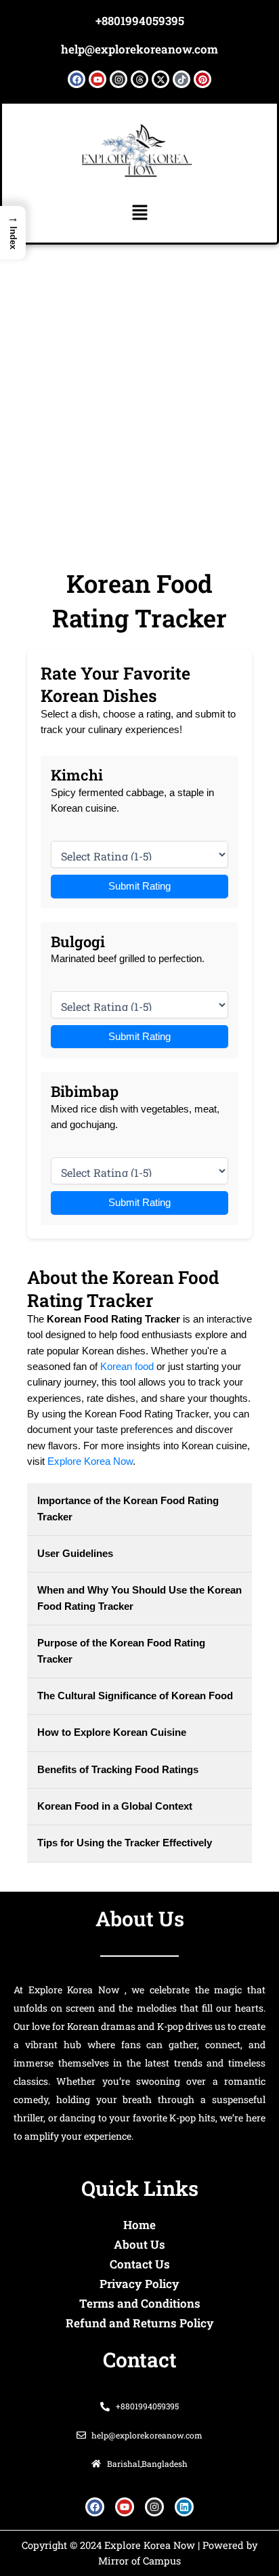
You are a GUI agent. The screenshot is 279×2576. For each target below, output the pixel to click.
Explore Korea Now (90, 1461)
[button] (139, 213)
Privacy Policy (139, 2284)
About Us (139, 2244)
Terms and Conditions (140, 2303)
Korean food (127, 1367)
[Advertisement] (139, 391)
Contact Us (140, 2264)
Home (139, 2225)
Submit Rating (139, 886)
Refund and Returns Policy (140, 2323)
